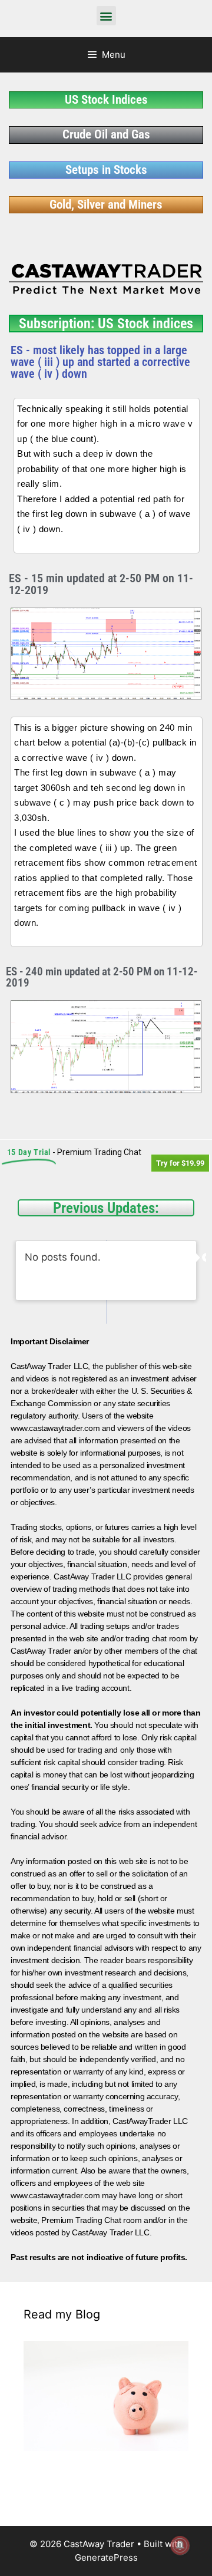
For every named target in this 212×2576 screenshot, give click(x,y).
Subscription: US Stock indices (106, 324)
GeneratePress (106, 2557)
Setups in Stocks (106, 170)
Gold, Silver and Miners (106, 205)
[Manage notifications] (180, 2545)
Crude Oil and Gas (106, 134)
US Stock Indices (106, 100)
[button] (106, 16)
